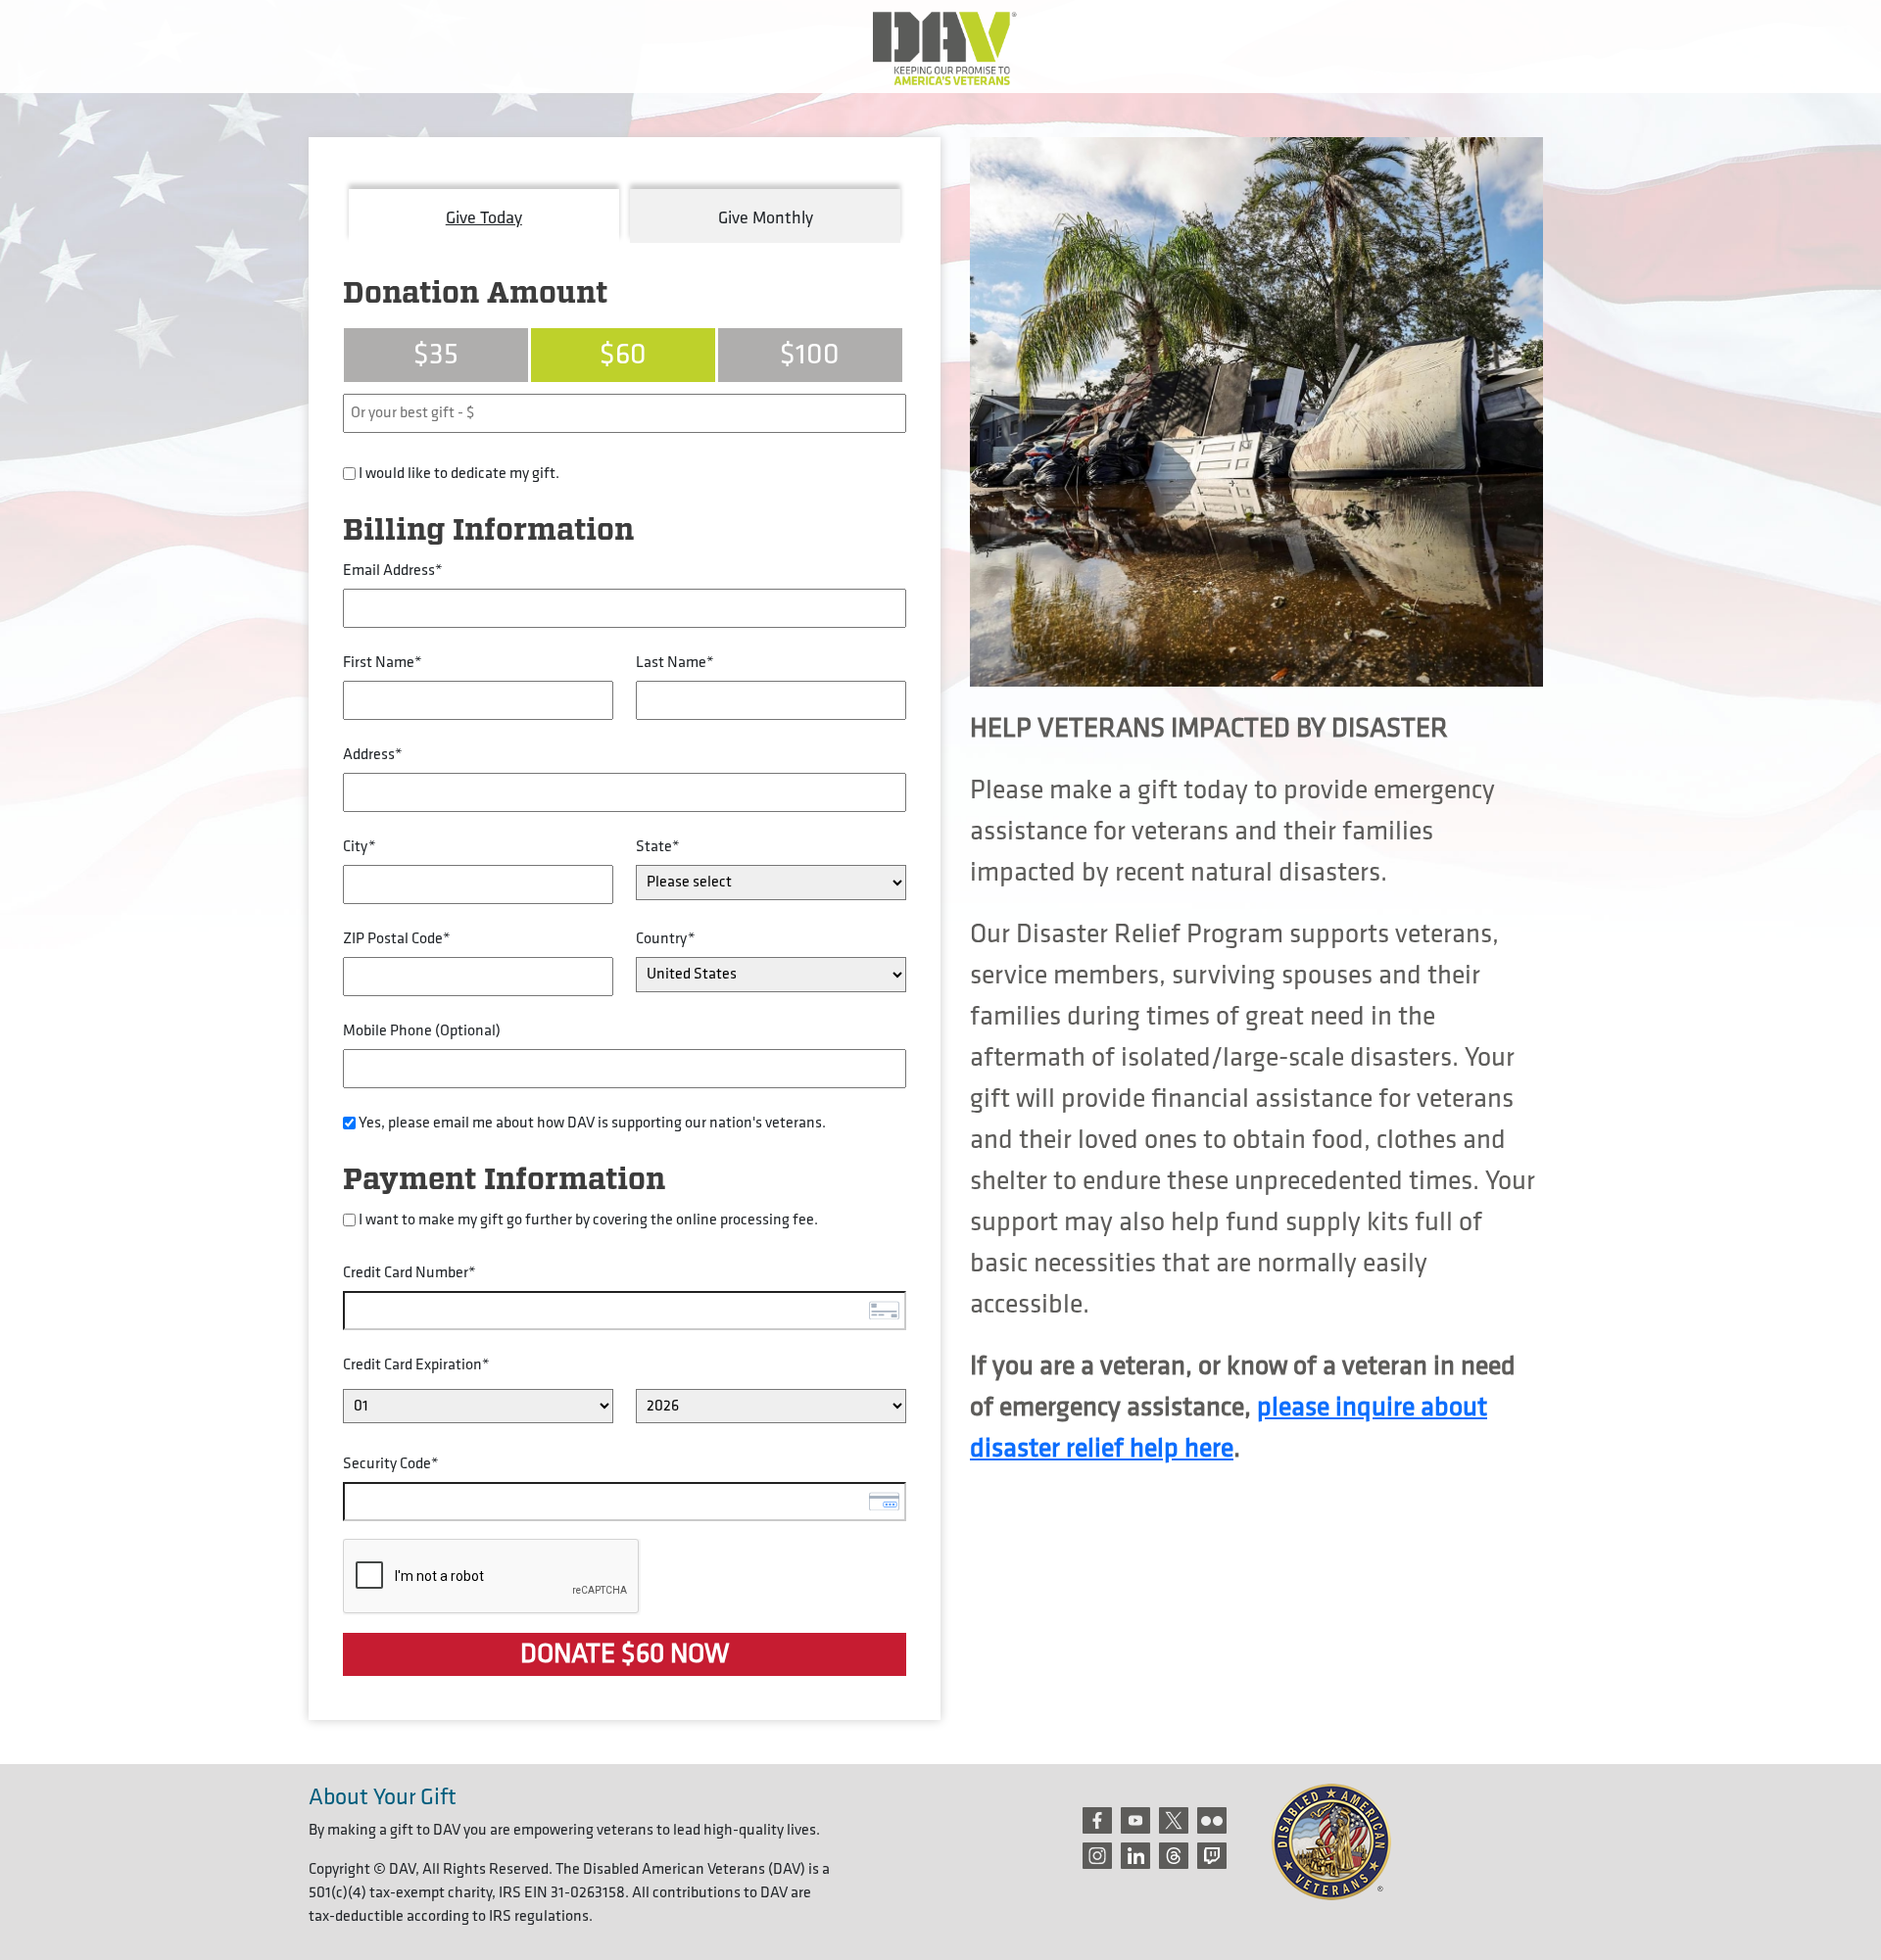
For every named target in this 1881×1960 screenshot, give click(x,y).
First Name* (383, 663)
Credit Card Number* (410, 1273)
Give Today (484, 218)
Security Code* (391, 1464)
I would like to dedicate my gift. (459, 474)
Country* (666, 939)
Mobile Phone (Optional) (422, 1031)
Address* (373, 755)
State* (658, 847)
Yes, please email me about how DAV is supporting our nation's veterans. (592, 1123)
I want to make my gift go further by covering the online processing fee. (588, 1220)
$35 (436, 355)
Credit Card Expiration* (416, 1365)
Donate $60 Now (625, 1654)
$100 (810, 355)
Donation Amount (475, 294)
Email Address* (393, 571)
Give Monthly (766, 218)
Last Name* (675, 663)
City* (360, 847)
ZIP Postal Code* (397, 939)
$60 (623, 355)
